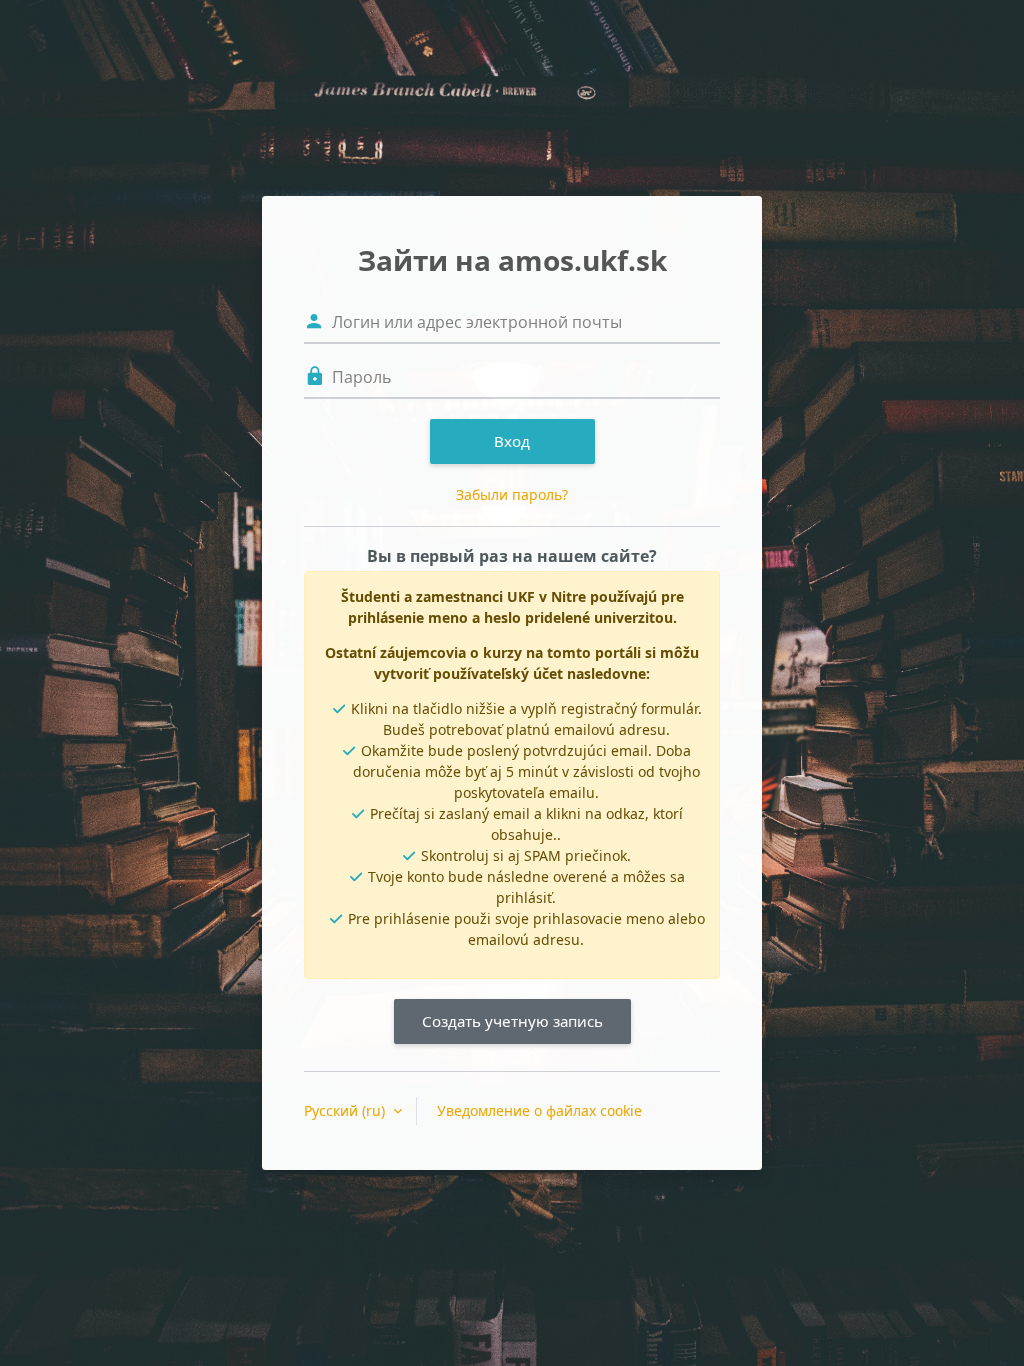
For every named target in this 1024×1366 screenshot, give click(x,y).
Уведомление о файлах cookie (539, 1110)
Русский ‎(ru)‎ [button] (346, 1110)
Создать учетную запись (512, 1021)
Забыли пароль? (512, 494)
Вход (512, 441)
